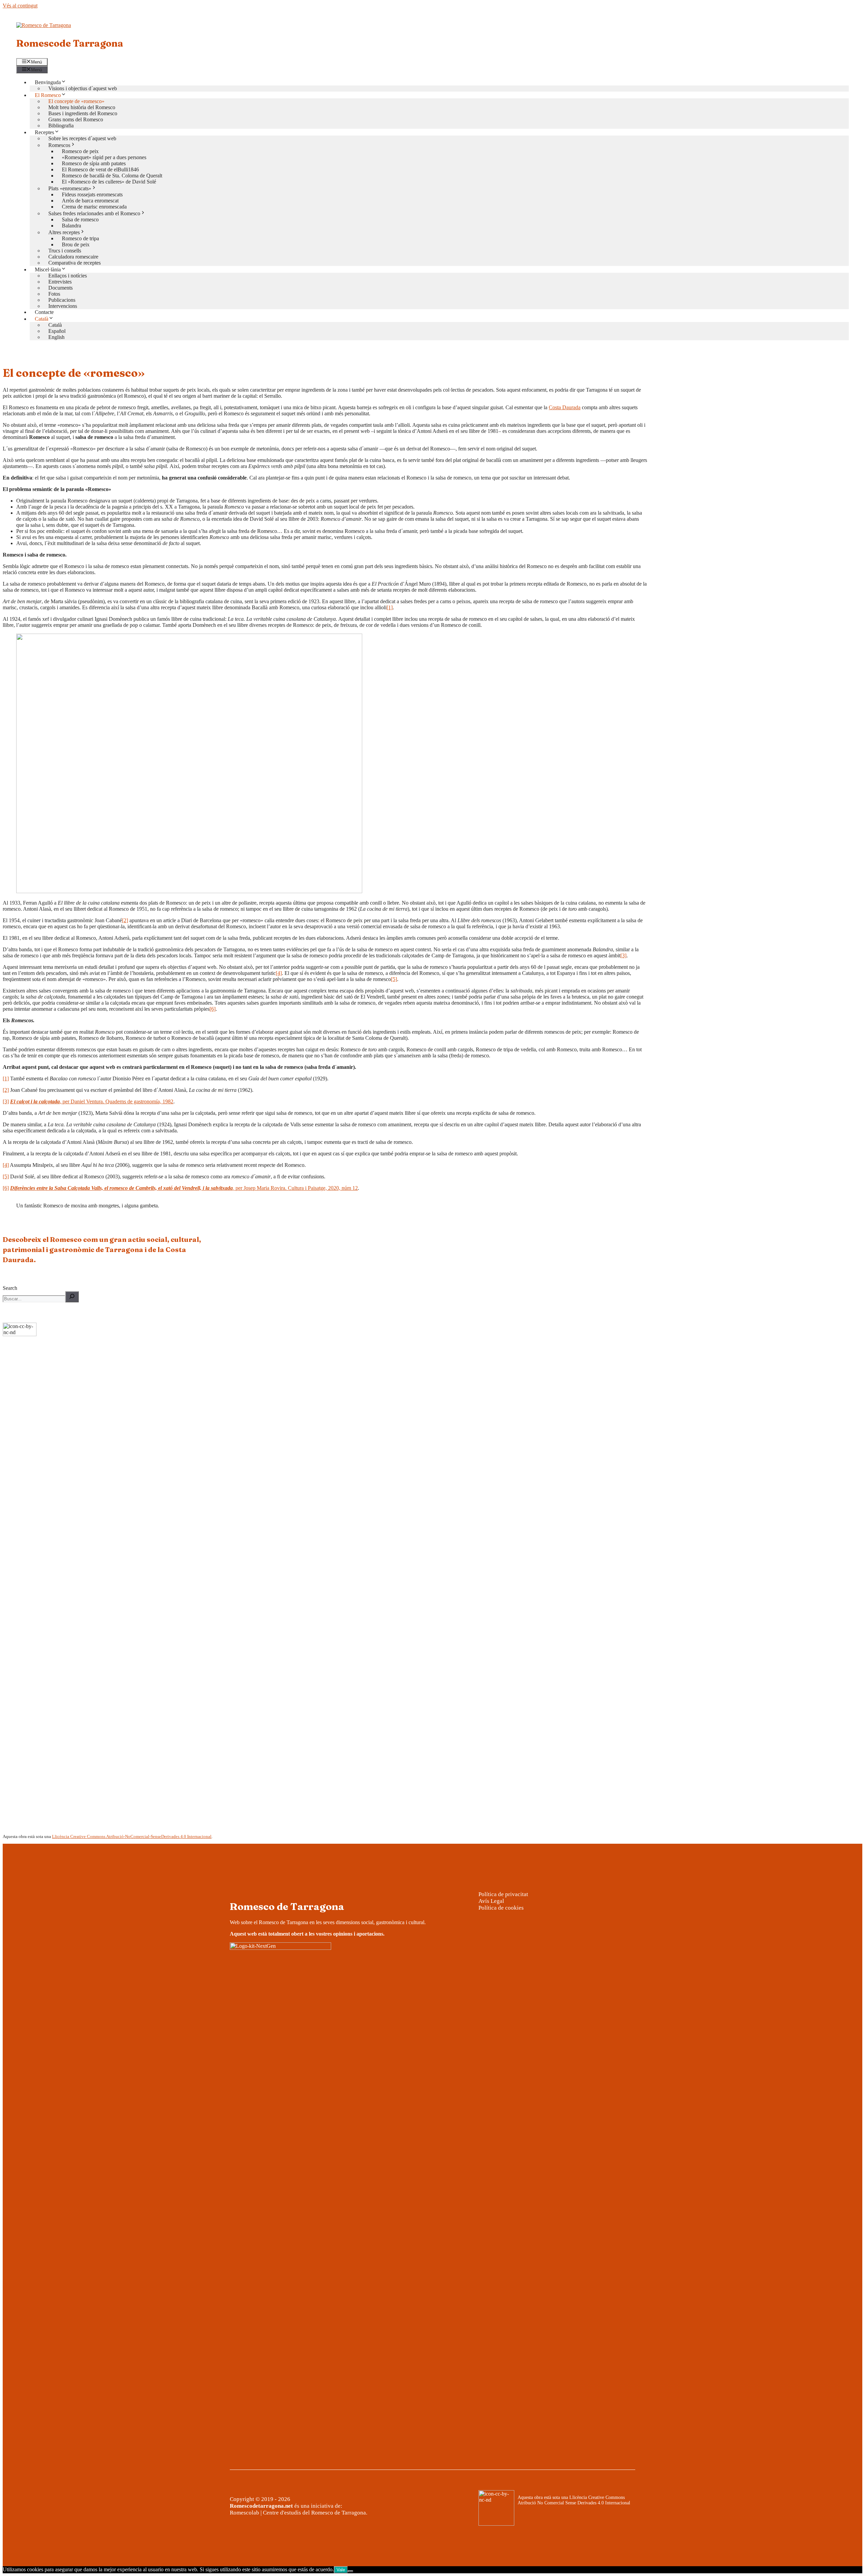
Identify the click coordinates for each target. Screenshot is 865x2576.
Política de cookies (501, 1908)
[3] (623, 955)
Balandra (71, 226)
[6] (213, 1009)
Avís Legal (491, 1901)
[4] (279, 973)
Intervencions (63, 306)
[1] (390, 607)
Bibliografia (61, 126)
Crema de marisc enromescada (94, 207)
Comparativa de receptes (75, 263)
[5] (394, 979)
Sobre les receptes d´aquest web (82, 138)
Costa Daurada (565, 407)
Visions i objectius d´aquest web (83, 88)
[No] (350, 2571)
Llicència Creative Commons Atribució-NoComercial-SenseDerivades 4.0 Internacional (132, 1836)
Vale (341, 2570)
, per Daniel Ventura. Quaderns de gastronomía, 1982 (92, 1101)
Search (10, 1288)
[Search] (72, 1297)
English (56, 337)
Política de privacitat (503, 1894)
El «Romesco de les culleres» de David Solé (109, 182)
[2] (125, 920)
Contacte (44, 312)
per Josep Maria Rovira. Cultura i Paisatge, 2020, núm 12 (184, 1188)
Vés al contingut (20, 6)
